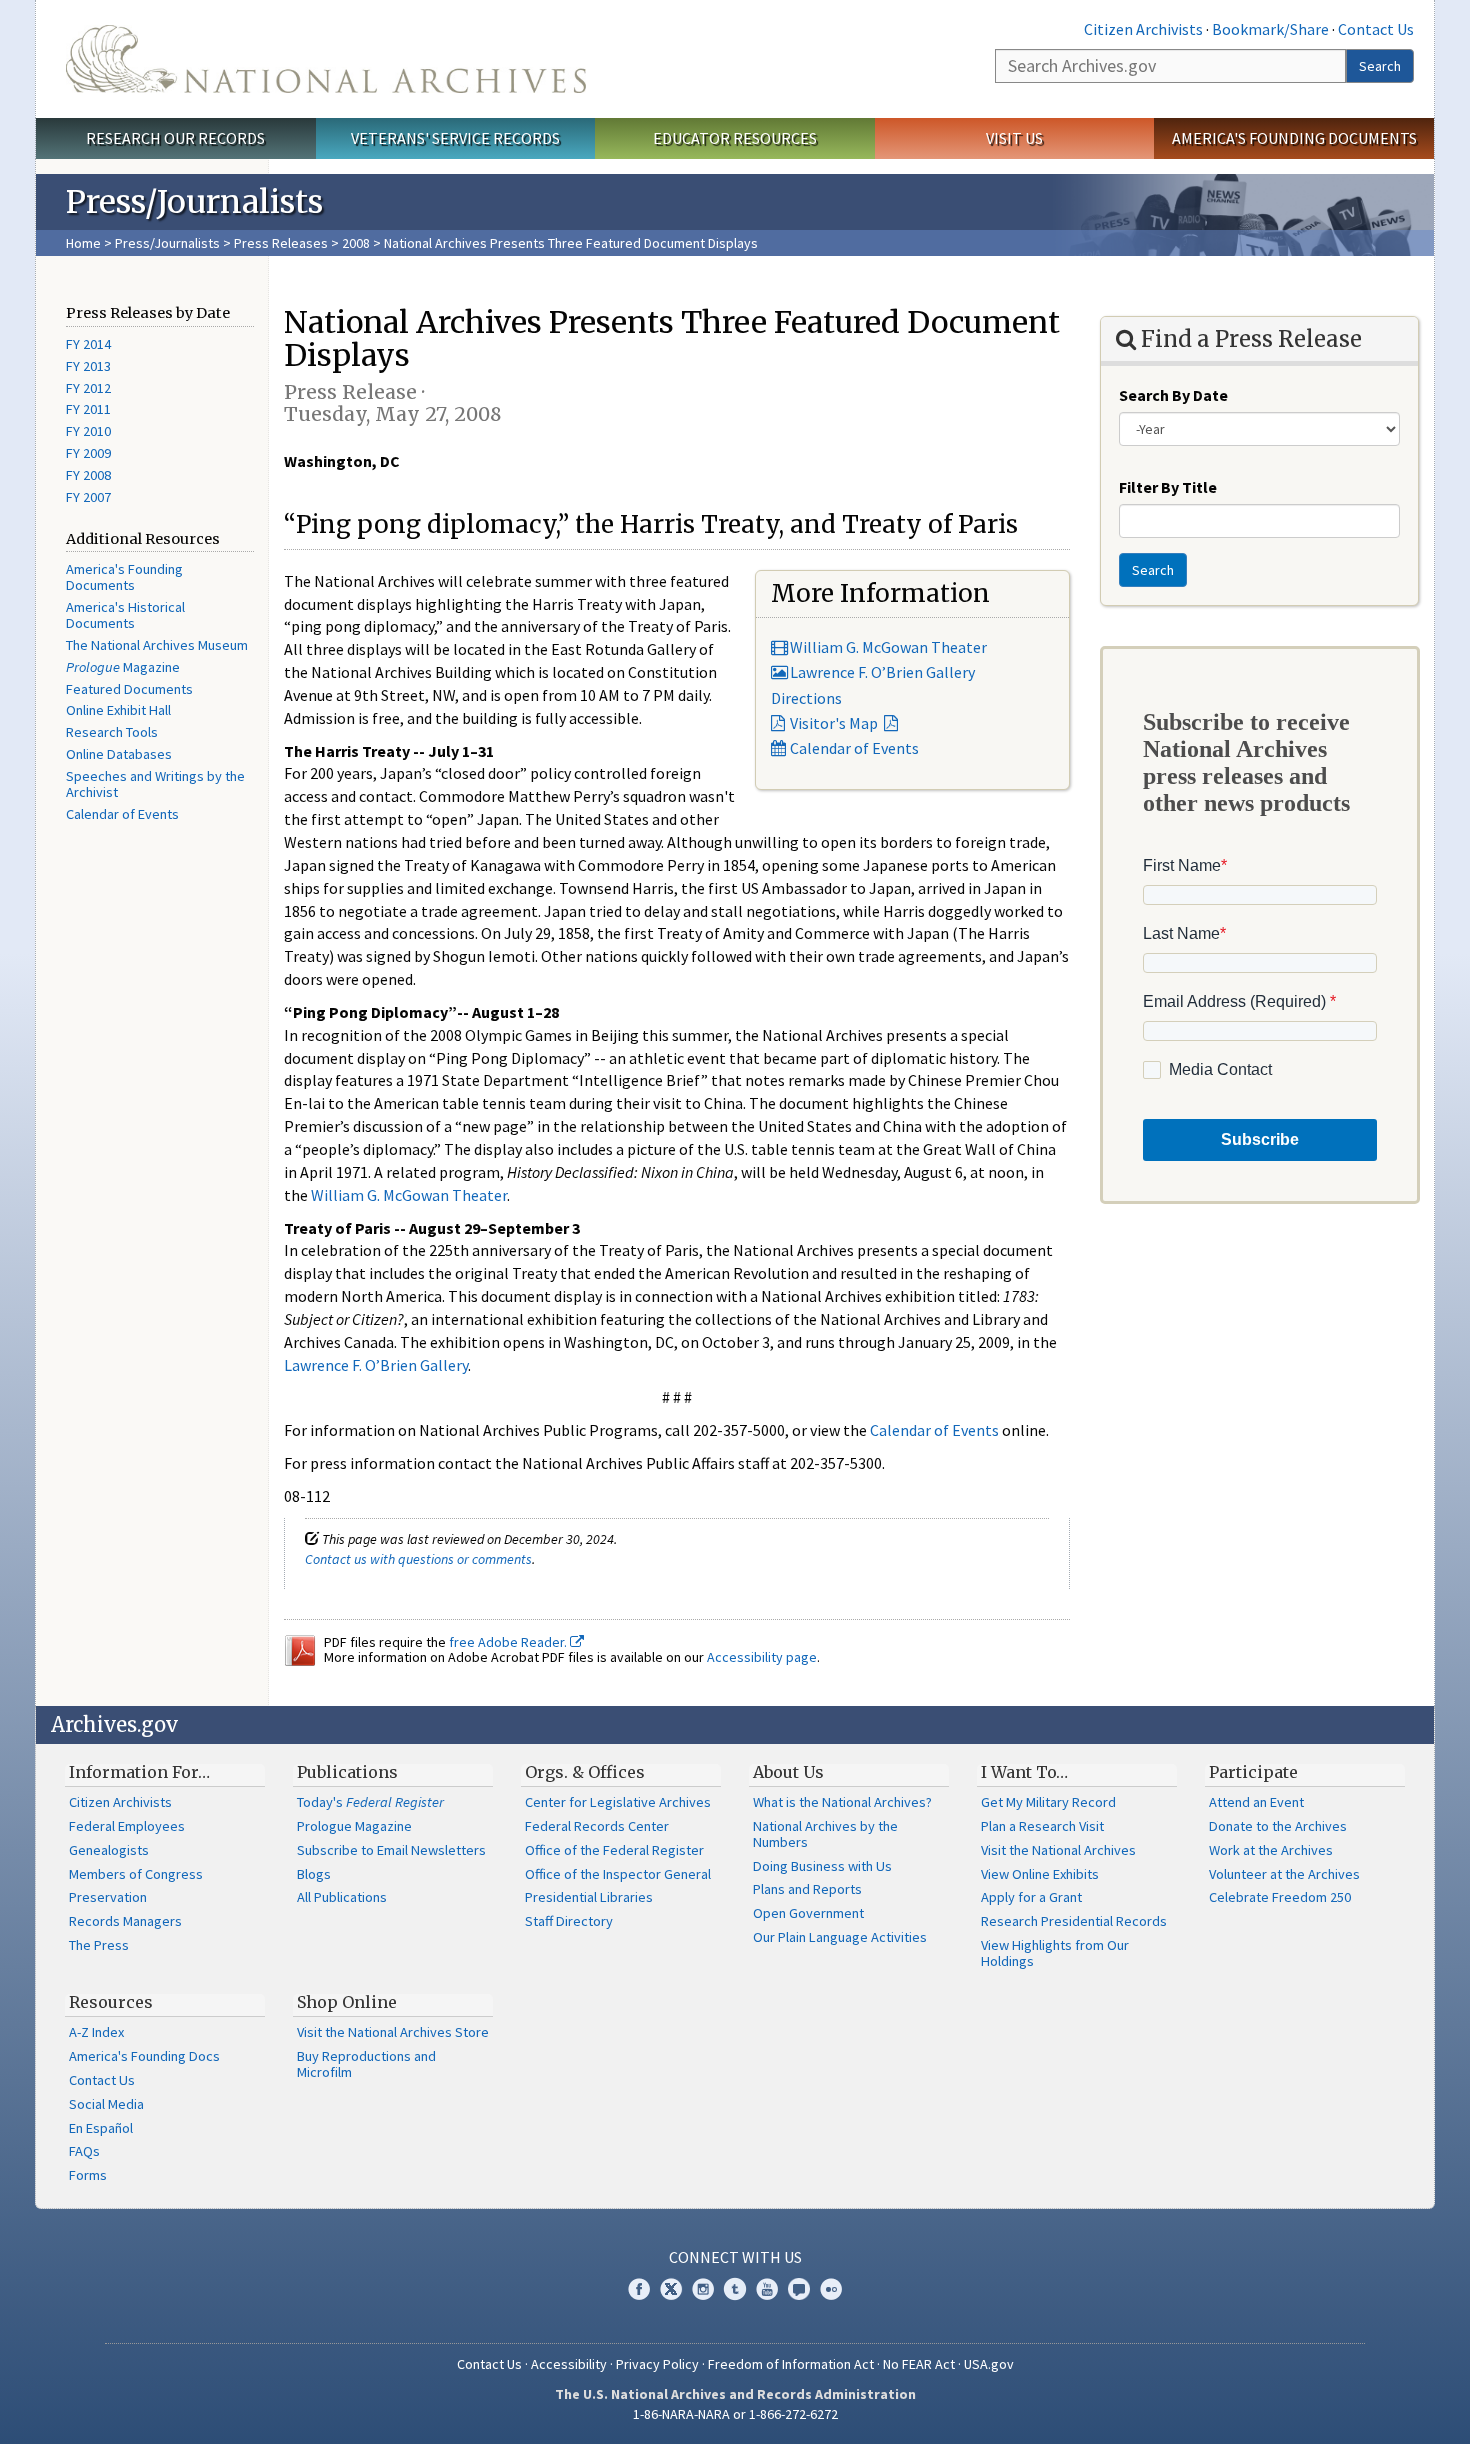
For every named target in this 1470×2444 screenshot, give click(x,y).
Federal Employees (127, 1826)
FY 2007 (88, 497)
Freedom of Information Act (791, 2364)
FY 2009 (88, 453)
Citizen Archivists (1143, 29)
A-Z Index (96, 2032)
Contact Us (1376, 29)
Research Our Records (175, 138)
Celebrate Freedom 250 (1280, 1897)
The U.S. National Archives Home (326, 59)
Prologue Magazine (354, 1826)
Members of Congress (136, 1874)
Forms (88, 2175)
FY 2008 (88, 475)
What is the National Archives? (842, 1802)
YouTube (767, 2289)
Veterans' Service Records (455, 138)
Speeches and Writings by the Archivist (155, 784)
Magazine (123, 667)
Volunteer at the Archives (1284, 1874)
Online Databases (119, 754)
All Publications (342, 1897)
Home (83, 243)
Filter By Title (1168, 487)
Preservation (108, 1897)
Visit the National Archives (1058, 1850)
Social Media (106, 2104)
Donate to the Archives (1278, 1826)
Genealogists (109, 1850)
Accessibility (569, 2364)
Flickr (831, 2289)
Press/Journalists (167, 243)
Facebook (639, 2289)
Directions (806, 698)
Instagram (703, 2289)
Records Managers (125, 1921)
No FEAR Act (919, 2364)
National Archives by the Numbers (825, 1834)
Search (1380, 66)
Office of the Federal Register (614, 1850)
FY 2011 (88, 409)
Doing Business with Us (822, 1866)
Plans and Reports (807, 1889)
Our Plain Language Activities (840, 1937)
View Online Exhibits (1040, 1874)
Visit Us (1014, 138)
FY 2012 (88, 388)
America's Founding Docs (144, 2056)
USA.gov (989, 2364)
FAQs (84, 2151)
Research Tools (112, 732)
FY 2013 (88, 366)
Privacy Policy (657, 2364)
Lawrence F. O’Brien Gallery (881, 672)
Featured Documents (129, 689)
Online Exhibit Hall (118, 710)
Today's (370, 1802)
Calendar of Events (122, 814)
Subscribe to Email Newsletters (391, 1850)
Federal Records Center (597, 1826)
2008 (356, 243)
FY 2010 (88, 431)
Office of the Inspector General (618, 1874)
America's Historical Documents (125, 615)
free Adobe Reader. (509, 1642)
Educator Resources (735, 138)
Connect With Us (735, 2257)
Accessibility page (762, 1657)
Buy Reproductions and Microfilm (366, 2064)
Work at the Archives (1271, 1850)
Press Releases (281, 243)
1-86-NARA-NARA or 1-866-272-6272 (735, 2414)
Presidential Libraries (589, 1897)
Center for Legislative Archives (618, 1802)
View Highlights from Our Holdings (1055, 1953)
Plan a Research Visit (1042, 1826)
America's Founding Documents (1294, 138)
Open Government (808, 1913)
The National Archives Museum (157, 645)
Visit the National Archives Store (393, 2032)
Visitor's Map (834, 723)
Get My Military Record (1048, 1802)
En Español (101, 2128)
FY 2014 (88, 344)
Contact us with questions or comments (418, 1559)
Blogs (314, 1874)
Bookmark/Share (1270, 29)
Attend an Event (1256, 1802)
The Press (99, 1945)
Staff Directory (569, 1921)
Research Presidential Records (1074, 1921)
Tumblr (735, 2289)
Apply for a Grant (1031, 1897)
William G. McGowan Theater (887, 647)
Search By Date (1173, 395)
